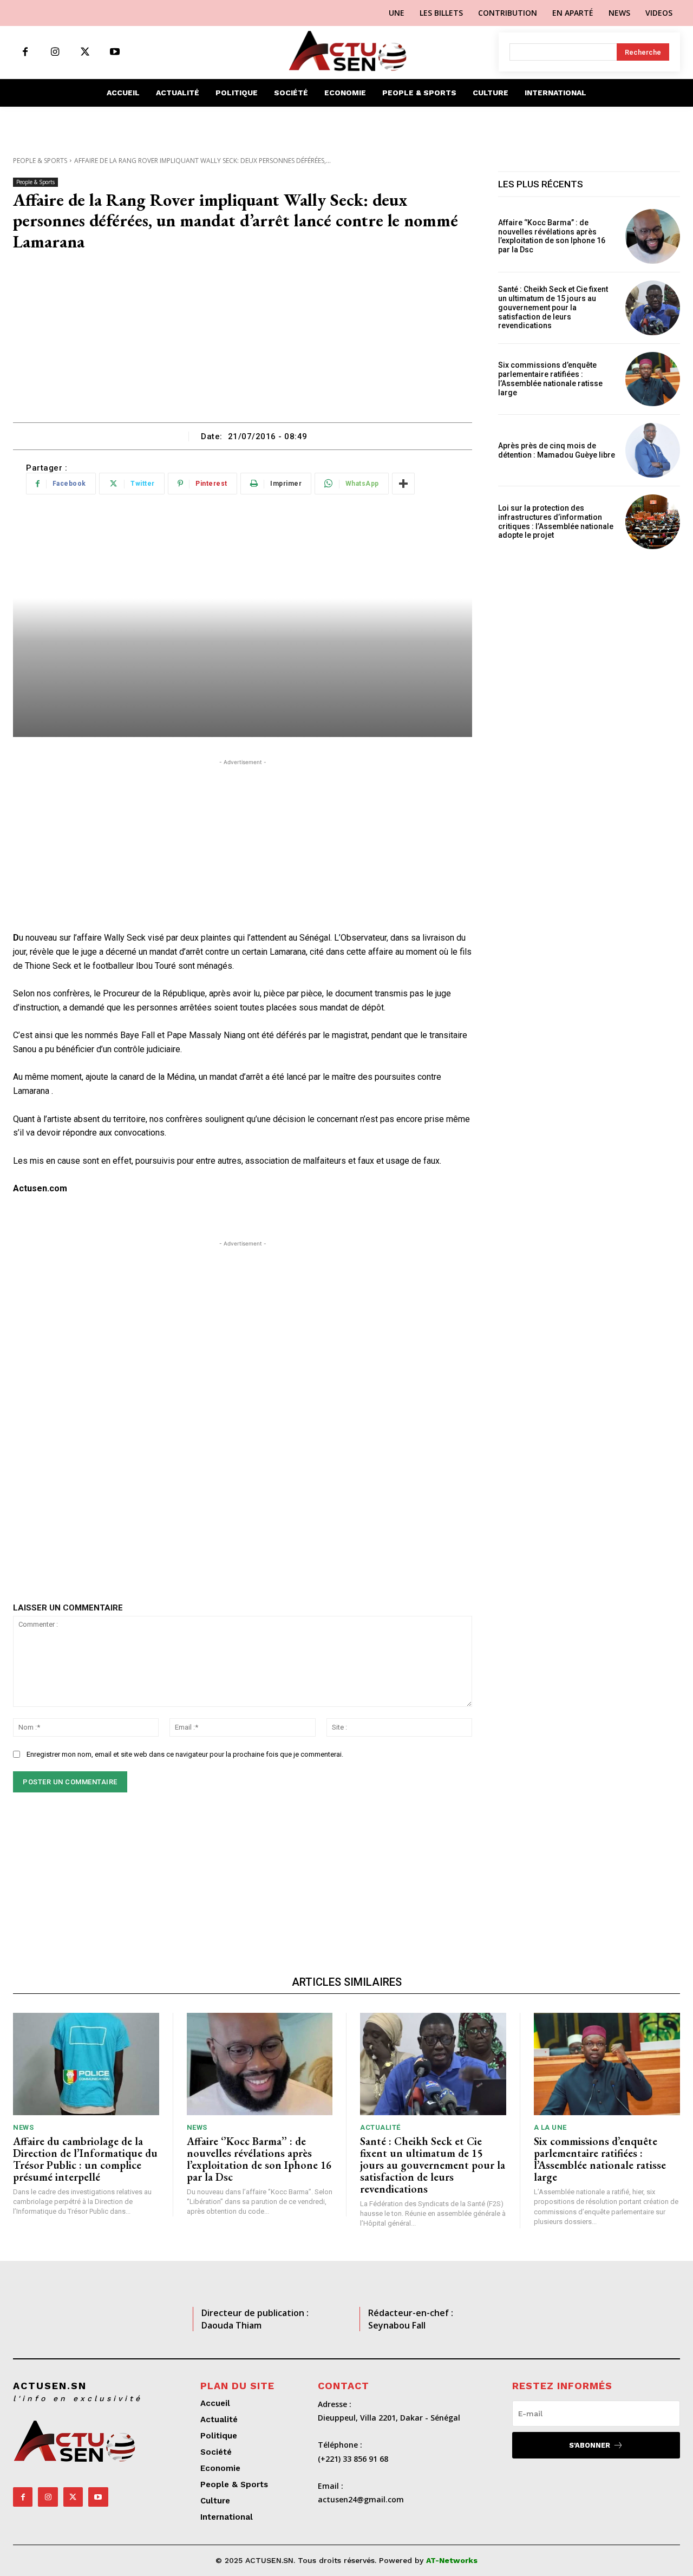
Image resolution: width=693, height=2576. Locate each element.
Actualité (380, 2127)
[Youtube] (115, 52)
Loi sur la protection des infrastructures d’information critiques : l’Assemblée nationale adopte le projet (556, 521)
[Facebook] (25, 52)
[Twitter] (85, 52)
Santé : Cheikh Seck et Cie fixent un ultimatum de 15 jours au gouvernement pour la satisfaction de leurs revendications (553, 307)
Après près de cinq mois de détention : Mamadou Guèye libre (557, 450)
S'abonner (590, 2445)
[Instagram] (55, 52)
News (23, 2127)
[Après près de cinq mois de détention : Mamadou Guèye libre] (653, 450)
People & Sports (40, 161)
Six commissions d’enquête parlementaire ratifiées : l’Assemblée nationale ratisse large (550, 379)
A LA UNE (550, 2127)
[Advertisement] (243, 341)
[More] (403, 484)
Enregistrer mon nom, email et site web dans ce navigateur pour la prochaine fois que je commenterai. (185, 1754)
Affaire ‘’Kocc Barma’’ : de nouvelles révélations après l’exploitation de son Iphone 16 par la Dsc (552, 236)
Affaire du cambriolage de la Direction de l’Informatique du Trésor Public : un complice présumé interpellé (85, 2159)
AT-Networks (452, 2560)
